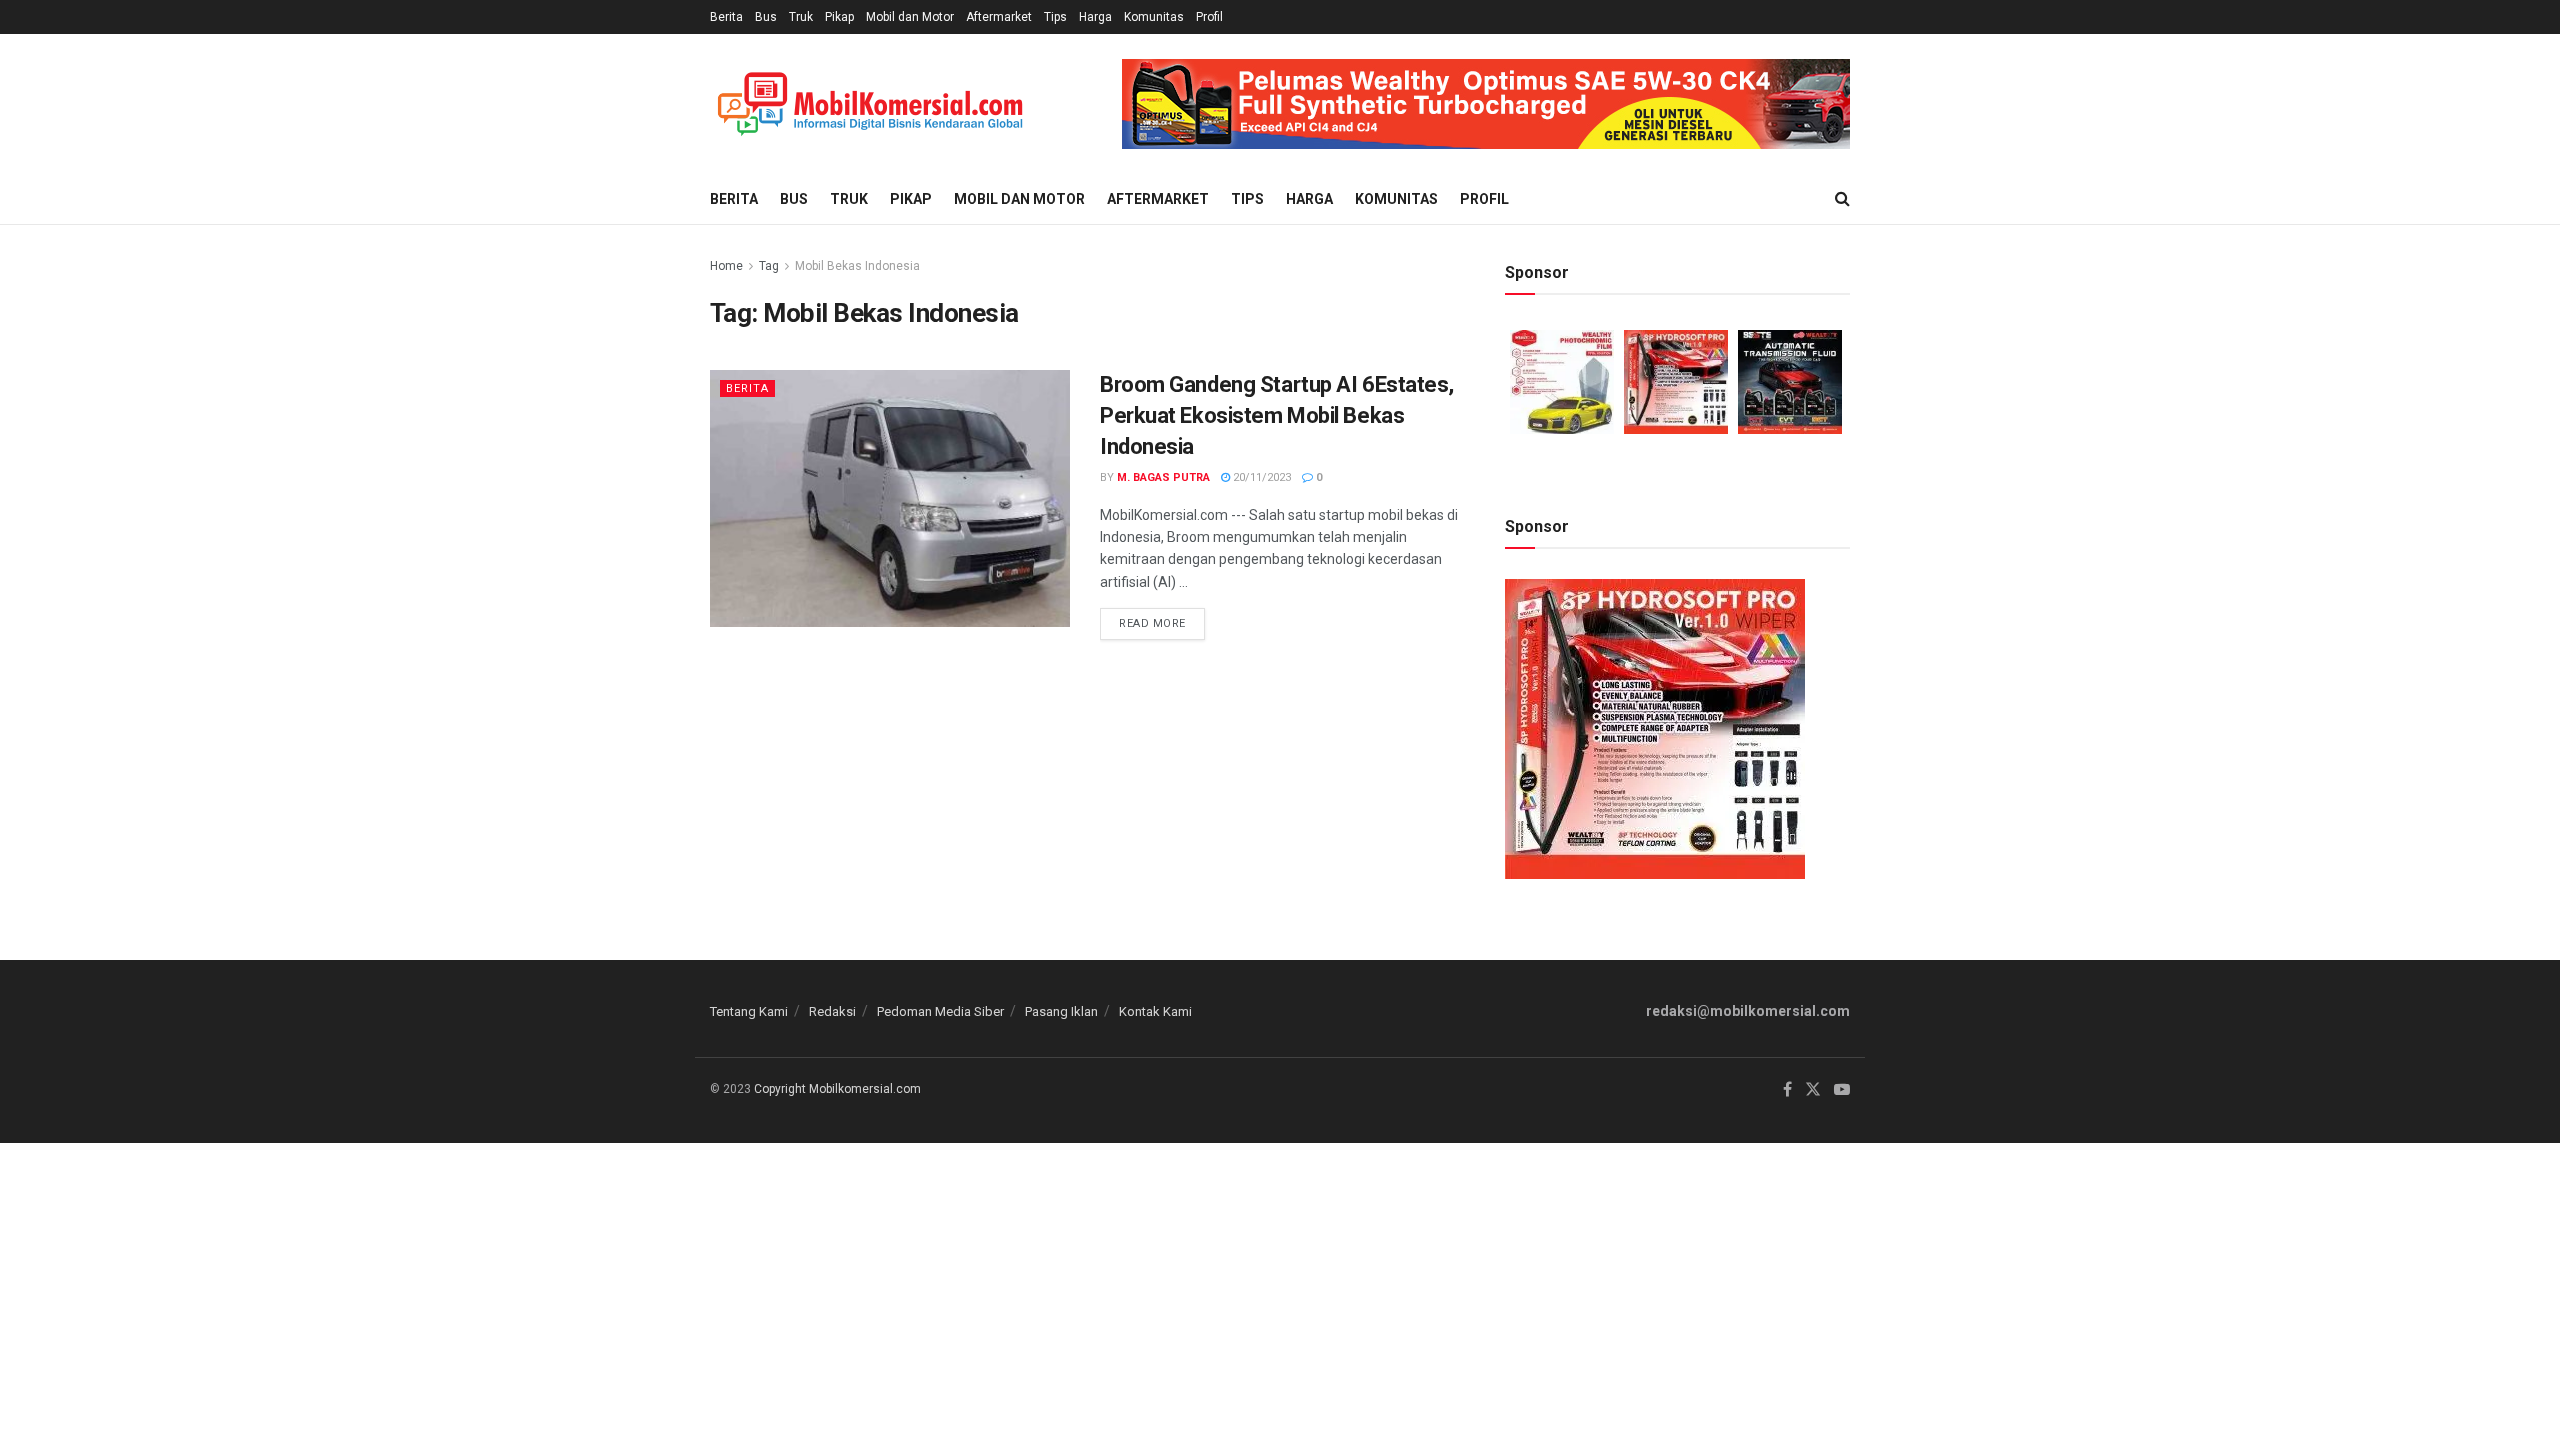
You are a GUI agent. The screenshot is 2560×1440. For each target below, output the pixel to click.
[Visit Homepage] (870, 104)
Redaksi (832, 1011)
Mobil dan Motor (910, 17)
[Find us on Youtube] (1842, 1090)
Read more (1162, 619)
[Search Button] (1842, 199)
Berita (726, 17)
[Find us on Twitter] (1813, 1090)
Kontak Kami (1155, 1011)
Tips (1055, 17)
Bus (766, 17)
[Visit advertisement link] (1486, 104)
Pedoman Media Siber (940, 1011)
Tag (769, 266)
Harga (1095, 17)
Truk (801, 17)
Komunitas (1154, 17)
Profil (1209, 17)
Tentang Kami (749, 1011)
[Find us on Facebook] (1787, 1090)
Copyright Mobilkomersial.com (837, 1089)
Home (726, 266)
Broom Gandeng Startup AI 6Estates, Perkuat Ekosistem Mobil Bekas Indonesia (1277, 415)
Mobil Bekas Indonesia (857, 266)
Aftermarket (999, 17)
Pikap (839, 17)
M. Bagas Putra (1163, 477)
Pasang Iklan (1061, 1011)
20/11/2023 (1260, 477)
